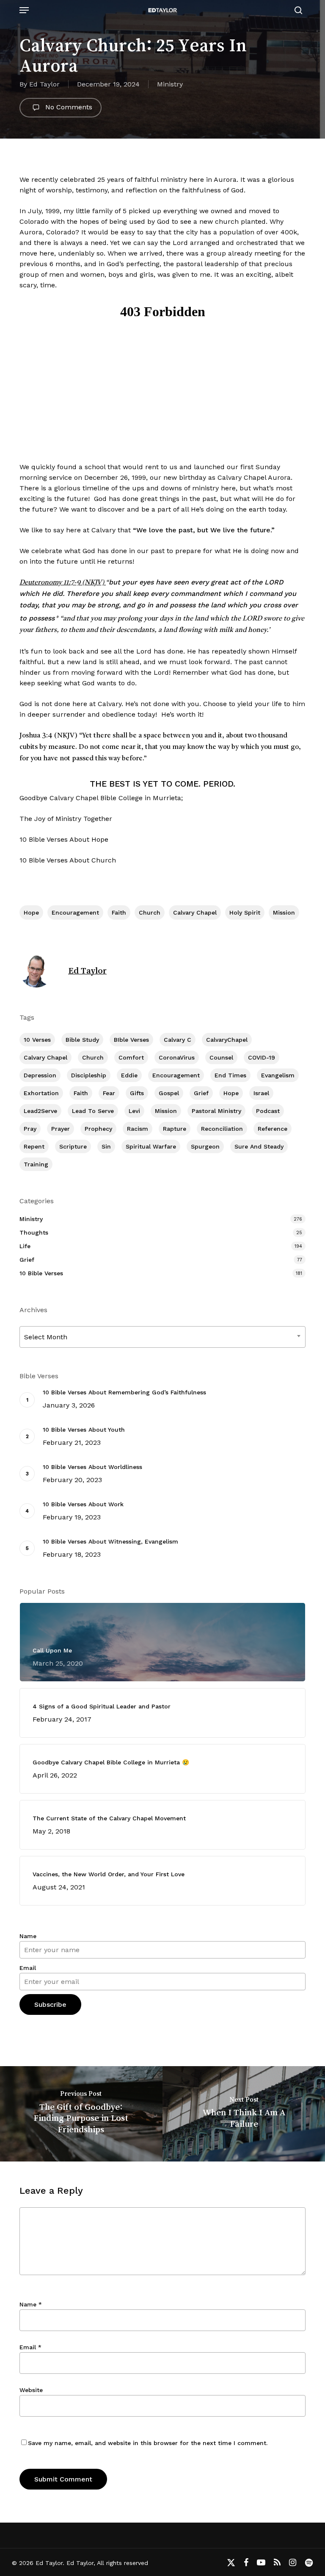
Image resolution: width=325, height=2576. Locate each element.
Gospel (169, 1093)
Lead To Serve (93, 1111)
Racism (138, 1129)
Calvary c (178, 1040)
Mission (284, 912)
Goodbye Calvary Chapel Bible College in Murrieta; (101, 798)
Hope (31, 912)
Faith (119, 912)
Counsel (221, 1057)
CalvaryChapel (227, 1040)
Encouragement (75, 912)
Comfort (131, 1057)
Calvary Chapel (195, 912)
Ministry (170, 84)
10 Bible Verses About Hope (64, 839)
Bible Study (82, 1040)
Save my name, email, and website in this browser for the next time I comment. (148, 2443)
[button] (24, 10)
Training (36, 1164)
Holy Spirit (245, 912)
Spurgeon (205, 1146)
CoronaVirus (177, 1057)
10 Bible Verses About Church (68, 860)
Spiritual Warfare (151, 1146)
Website (31, 2390)
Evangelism (278, 1075)
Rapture (175, 1129)
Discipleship (89, 1075)
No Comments (68, 107)
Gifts (137, 1093)
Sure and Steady (259, 1146)
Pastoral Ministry (216, 1111)
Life (25, 1246)
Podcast (268, 1111)
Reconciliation (222, 1129)
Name (28, 1936)
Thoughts (34, 1232)
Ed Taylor (44, 84)
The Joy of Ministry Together (66, 819)
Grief (201, 1093)
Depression (40, 1075)
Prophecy (98, 1129)
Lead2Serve (40, 1111)
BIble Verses (131, 1040)
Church (150, 912)
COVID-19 (262, 1057)
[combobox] (162, 1337)
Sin (106, 1146)
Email (28, 1968)
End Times (230, 1075)
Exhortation (41, 1093)
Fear (109, 1093)
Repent (34, 1146)
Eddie (129, 1075)
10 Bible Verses (41, 1273)
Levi (134, 1111)
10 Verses (37, 1040)
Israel (261, 1093)
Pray (30, 1129)
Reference (273, 1129)
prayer (61, 1129)
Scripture (73, 1146)
